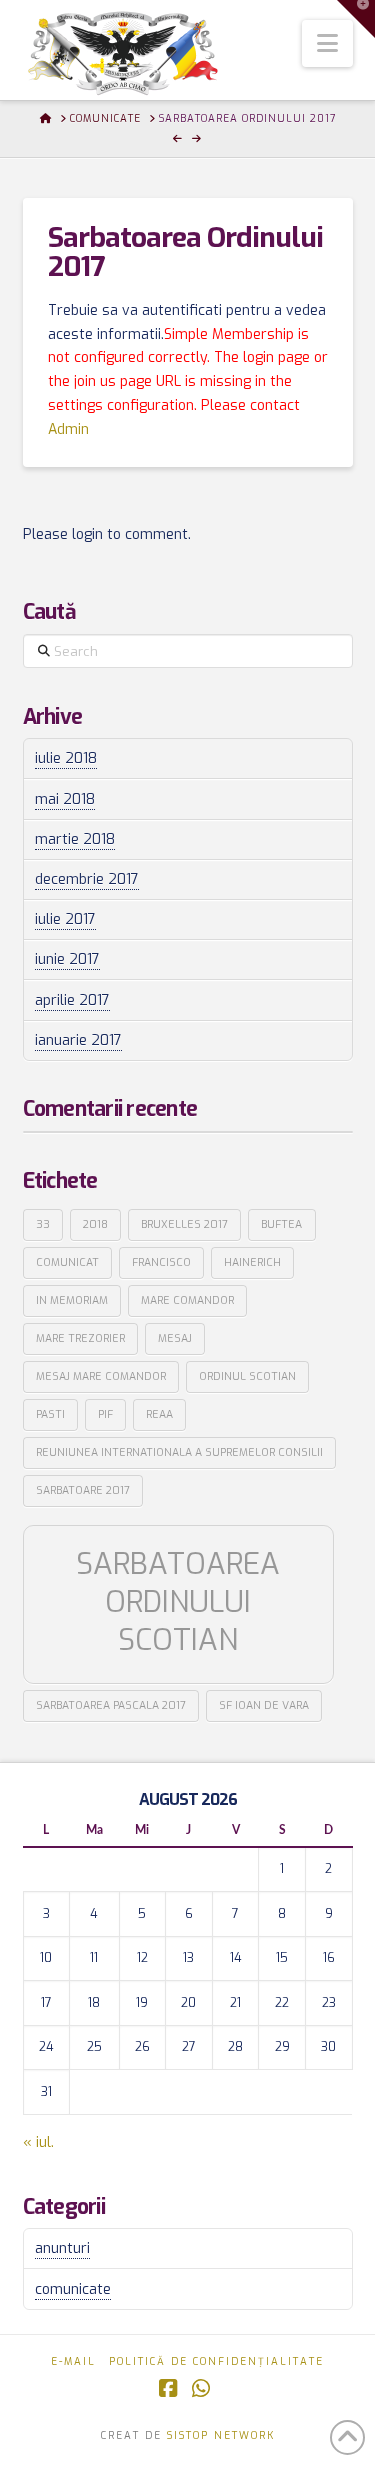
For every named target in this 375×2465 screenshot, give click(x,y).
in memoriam (72, 1300)
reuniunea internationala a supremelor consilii (179, 1452)
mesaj (175, 1338)
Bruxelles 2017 (184, 1224)
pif (105, 1414)
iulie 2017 (65, 919)
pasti (50, 1414)
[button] (327, 43)
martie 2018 (75, 839)
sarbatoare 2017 (83, 1490)
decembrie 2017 (87, 879)
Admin (68, 429)
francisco (161, 1262)
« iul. (38, 2142)
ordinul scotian (247, 1376)
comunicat (67, 1262)
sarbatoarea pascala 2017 (111, 1705)
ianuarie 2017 (78, 1040)
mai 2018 (65, 799)
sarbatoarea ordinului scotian (178, 1602)
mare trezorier (80, 1338)
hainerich (252, 1262)
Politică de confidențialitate (216, 2361)
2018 (95, 1224)
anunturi (62, 2248)
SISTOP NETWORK (221, 2435)
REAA (159, 1414)
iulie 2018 (66, 758)
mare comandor (187, 1300)
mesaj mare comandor (101, 1376)
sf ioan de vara (264, 1705)
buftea (281, 1224)
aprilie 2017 (72, 1000)
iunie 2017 (67, 959)
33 (43, 1224)
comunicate (73, 2289)
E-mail (73, 2361)
